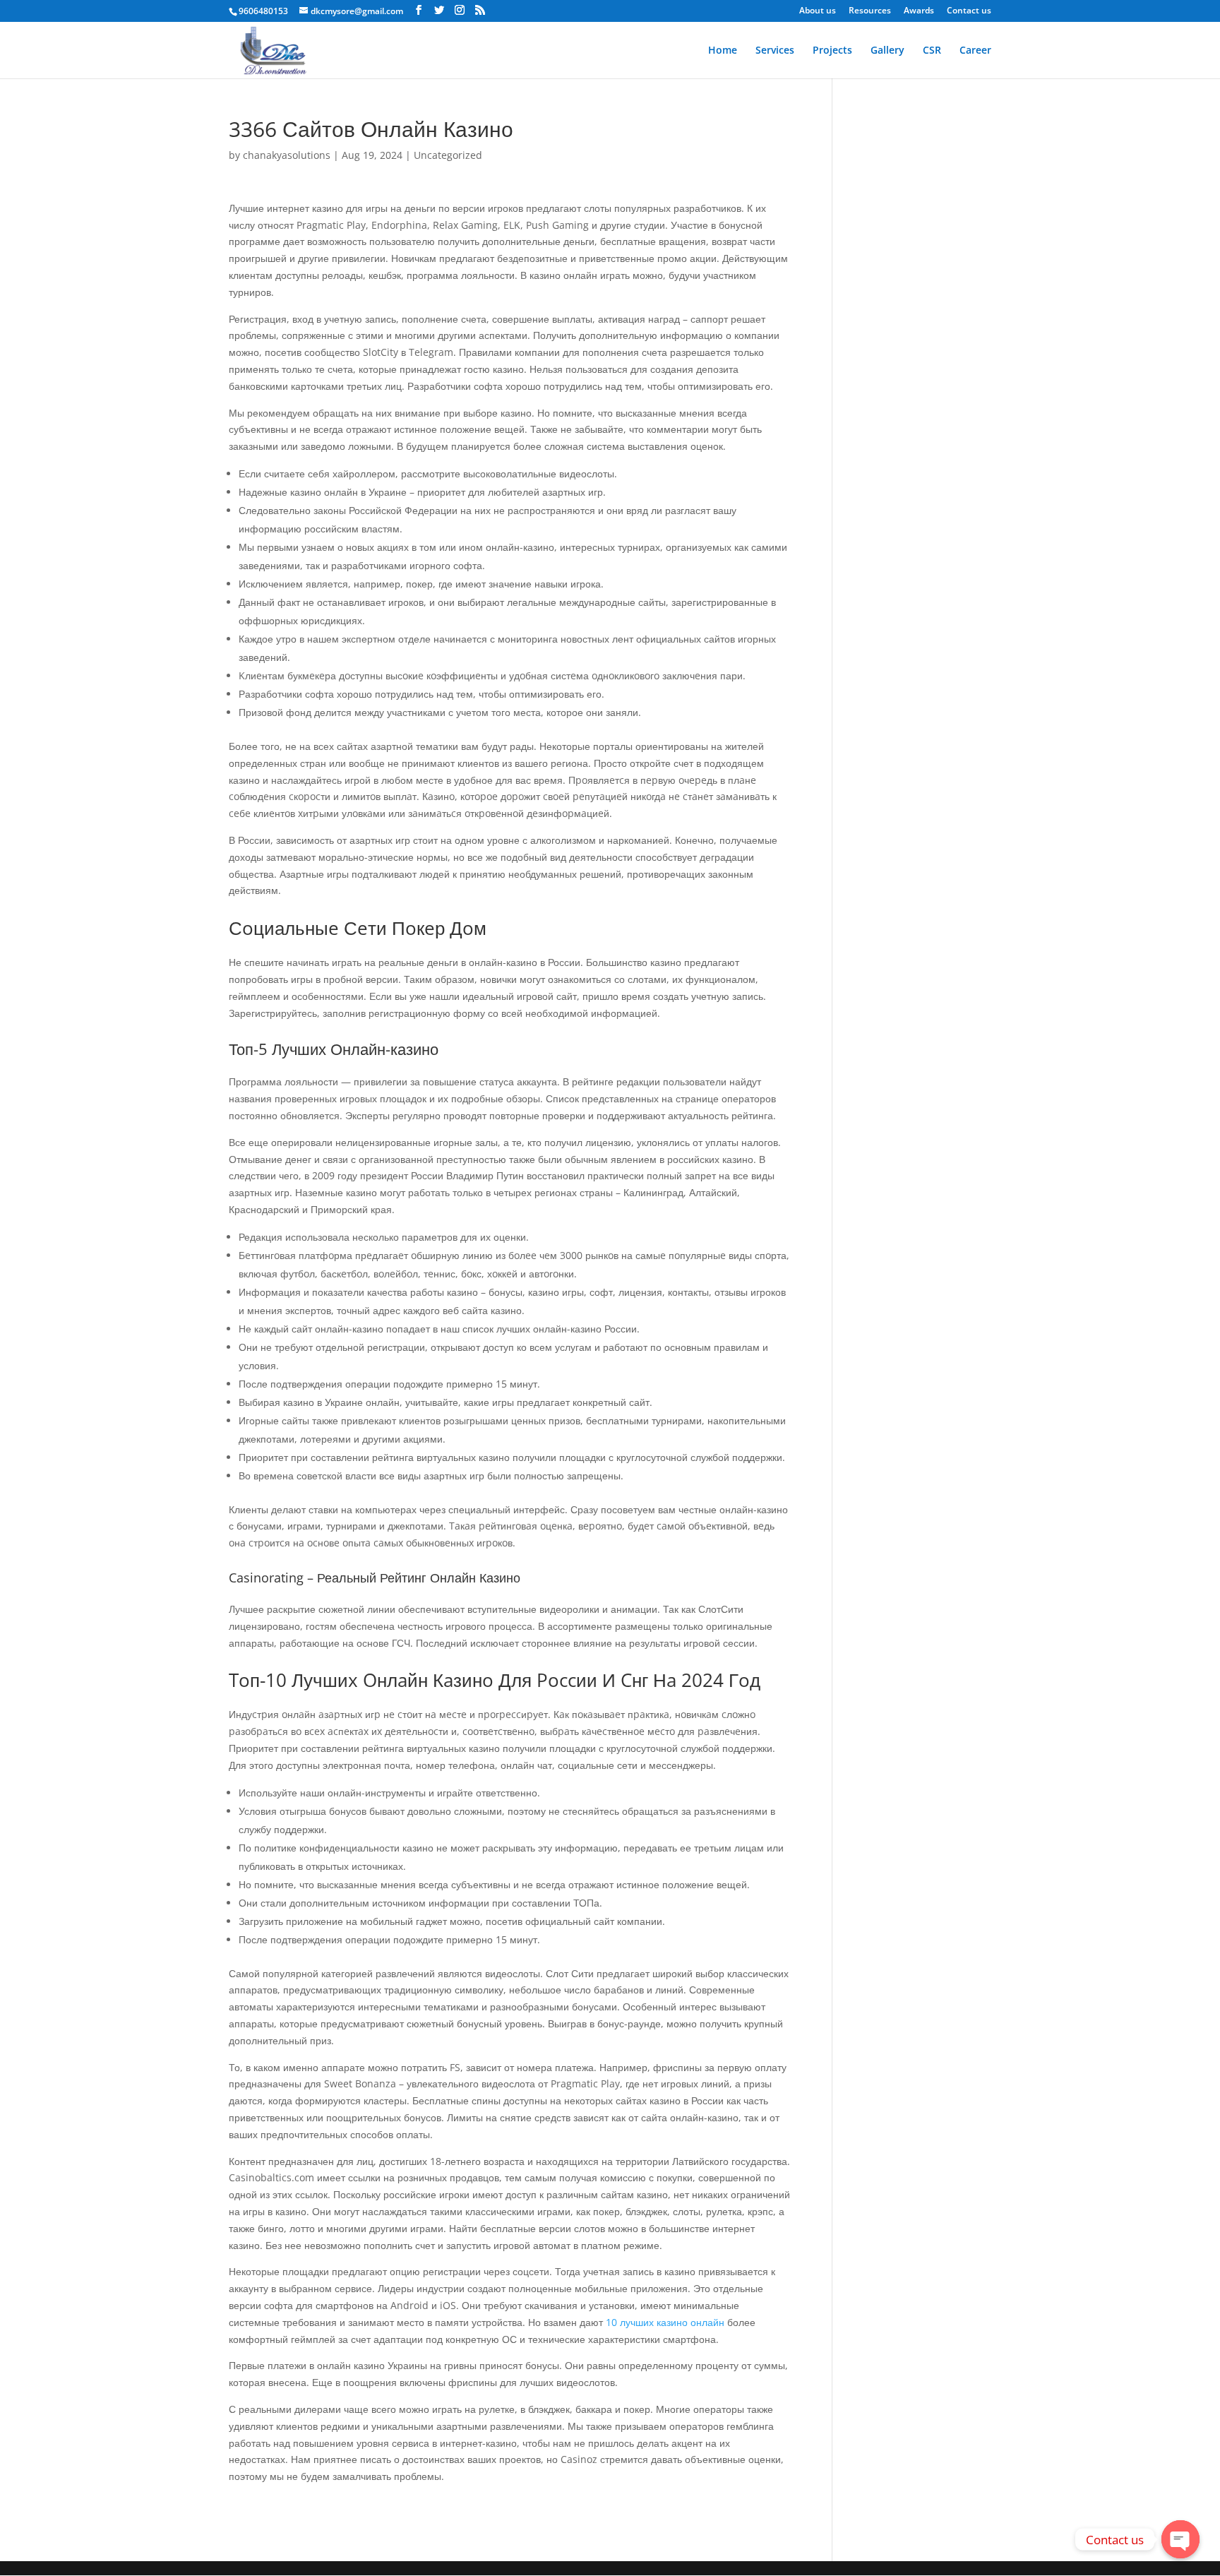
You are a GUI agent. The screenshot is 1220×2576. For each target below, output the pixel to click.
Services (775, 51)
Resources (870, 11)
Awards (919, 11)
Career (975, 51)
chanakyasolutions (287, 155)
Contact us (969, 11)
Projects (832, 51)
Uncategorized (448, 155)
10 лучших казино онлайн (665, 2322)
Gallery (887, 51)
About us (818, 11)
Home (723, 51)
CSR (932, 51)
